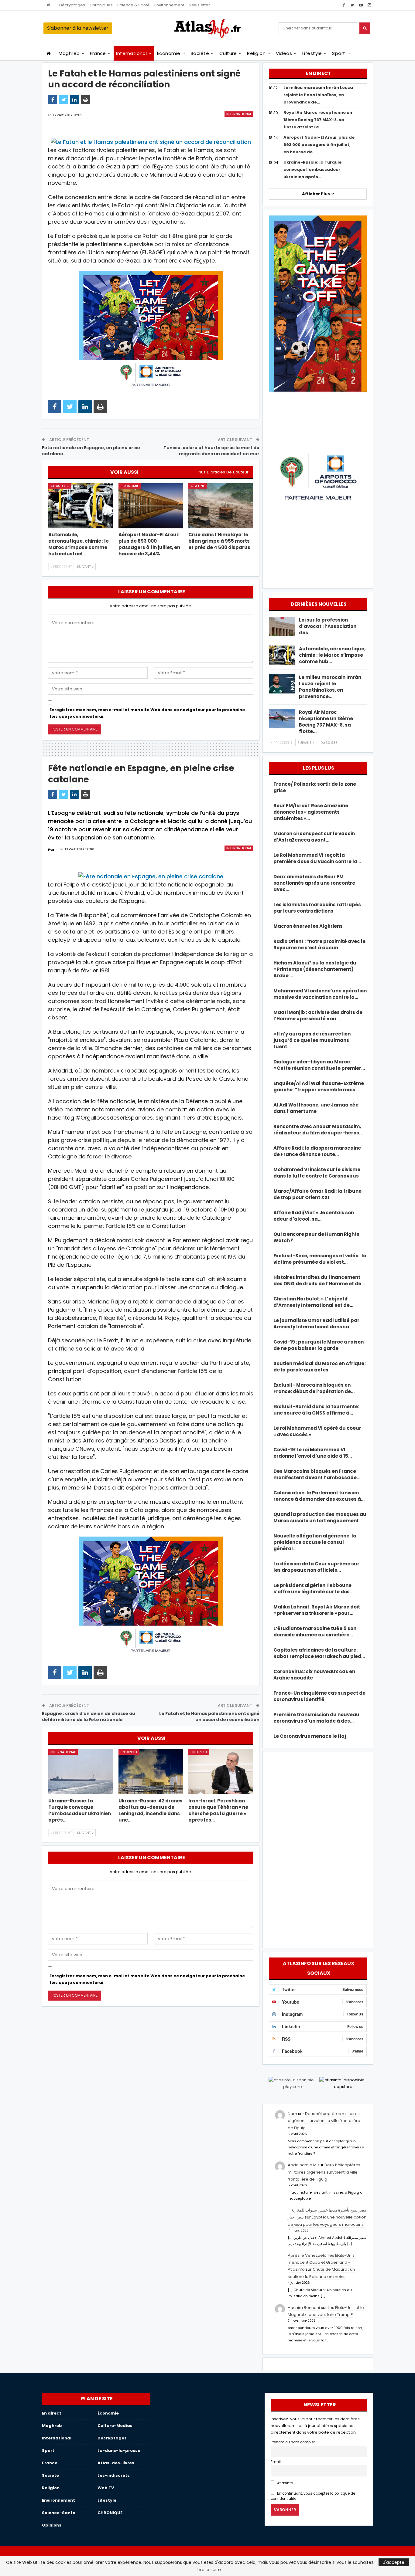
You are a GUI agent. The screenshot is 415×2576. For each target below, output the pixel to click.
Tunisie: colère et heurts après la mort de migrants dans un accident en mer (211, 451)
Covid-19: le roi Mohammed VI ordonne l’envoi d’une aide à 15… (313, 1453)
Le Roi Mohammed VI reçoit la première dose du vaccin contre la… (317, 858)
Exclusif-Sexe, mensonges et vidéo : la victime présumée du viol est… (320, 1259)
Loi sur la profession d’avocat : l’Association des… (328, 626)
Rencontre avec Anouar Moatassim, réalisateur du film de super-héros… (318, 1130)
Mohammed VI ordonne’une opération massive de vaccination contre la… (320, 994)
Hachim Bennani (304, 2308)
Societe (50, 2475)
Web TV (106, 2488)
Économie (169, 53)
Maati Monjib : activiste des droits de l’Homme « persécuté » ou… (318, 1015)
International (131, 53)
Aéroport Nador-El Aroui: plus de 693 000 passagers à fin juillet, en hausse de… (319, 145)
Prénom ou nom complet (293, 2442)
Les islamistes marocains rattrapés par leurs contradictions (317, 908)
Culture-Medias (115, 2426)
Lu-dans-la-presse (119, 2451)
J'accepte (394, 2562)
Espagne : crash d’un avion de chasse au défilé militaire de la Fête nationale (89, 1717)
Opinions (52, 2525)
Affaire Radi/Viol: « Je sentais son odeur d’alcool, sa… (314, 1216)
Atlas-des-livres (116, 2463)
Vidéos (284, 53)
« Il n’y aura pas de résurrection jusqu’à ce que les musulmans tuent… (312, 1040)
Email (276, 2462)
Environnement (169, 5)
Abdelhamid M (302, 2165)
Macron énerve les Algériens (308, 926)
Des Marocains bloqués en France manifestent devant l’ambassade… (317, 1474)
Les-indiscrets (114, 2475)
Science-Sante (59, 2513)
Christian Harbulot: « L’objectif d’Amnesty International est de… (313, 1302)
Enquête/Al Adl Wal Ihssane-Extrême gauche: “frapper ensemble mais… (319, 1086)
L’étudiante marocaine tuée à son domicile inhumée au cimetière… (315, 1632)
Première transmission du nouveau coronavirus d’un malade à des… (316, 1718)
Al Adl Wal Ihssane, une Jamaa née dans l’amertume (316, 1108)
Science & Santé (134, 5)
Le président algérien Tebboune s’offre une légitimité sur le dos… (313, 1588)
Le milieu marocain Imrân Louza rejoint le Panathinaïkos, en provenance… (330, 687)
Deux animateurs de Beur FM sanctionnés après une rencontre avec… (314, 883)
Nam (292, 2114)
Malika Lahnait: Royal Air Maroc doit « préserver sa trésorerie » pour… (317, 1610)
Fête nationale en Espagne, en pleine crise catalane (91, 451)
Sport (339, 53)
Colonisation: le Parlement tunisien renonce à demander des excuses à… (319, 1496)
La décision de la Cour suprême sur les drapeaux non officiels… (316, 1567)
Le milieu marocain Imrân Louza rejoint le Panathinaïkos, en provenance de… (318, 95)
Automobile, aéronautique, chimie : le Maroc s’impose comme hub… (332, 655)
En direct (129, 1752)
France (98, 53)
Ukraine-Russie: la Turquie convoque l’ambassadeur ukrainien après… (312, 169)
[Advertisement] (318, 1849)
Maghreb (69, 53)
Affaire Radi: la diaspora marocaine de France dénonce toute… (317, 1151)
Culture (228, 53)
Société (200, 53)
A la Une (198, 486)
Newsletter (199, 5)
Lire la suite (209, 2570)
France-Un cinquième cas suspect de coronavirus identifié (319, 1696)
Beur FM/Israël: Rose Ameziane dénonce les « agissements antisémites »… (311, 812)
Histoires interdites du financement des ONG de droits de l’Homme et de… (319, 1280)
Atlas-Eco (60, 486)
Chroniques (101, 5)
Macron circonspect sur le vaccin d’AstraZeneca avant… (314, 837)
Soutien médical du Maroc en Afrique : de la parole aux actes (320, 1367)
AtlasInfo (285, 2483)
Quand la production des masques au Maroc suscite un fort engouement (320, 1517)
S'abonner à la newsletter (78, 28)
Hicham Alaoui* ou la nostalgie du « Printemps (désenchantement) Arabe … (315, 969)
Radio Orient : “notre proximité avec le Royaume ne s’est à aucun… (319, 944)
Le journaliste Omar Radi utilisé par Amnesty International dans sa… (316, 1324)
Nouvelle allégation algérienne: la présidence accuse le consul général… (315, 1542)
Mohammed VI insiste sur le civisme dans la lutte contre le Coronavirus (317, 1173)
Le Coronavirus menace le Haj (310, 1736)
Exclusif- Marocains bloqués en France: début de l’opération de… (314, 1388)
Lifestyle (312, 53)
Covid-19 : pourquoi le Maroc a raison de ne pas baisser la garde (319, 1345)
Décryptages (72, 5)
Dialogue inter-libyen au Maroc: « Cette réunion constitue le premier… (319, 1065)
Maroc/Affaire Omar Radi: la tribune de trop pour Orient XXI (317, 1194)
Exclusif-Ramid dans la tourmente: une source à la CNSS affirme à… (316, 1410)
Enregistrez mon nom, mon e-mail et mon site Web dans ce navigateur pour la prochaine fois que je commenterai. (147, 713)
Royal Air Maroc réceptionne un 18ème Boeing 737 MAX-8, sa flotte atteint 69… (318, 120)
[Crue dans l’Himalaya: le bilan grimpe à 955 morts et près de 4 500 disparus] (221, 506)
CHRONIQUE (110, 2513)
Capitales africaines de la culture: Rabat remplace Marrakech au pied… (319, 1653)
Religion (256, 53)
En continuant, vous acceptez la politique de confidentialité (313, 2496)
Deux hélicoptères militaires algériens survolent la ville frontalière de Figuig (324, 2121)
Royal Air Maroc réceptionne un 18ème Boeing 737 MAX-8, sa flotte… (326, 722)
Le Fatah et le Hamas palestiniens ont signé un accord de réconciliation (209, 1717)
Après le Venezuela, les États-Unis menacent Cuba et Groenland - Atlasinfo (321, 2262)
